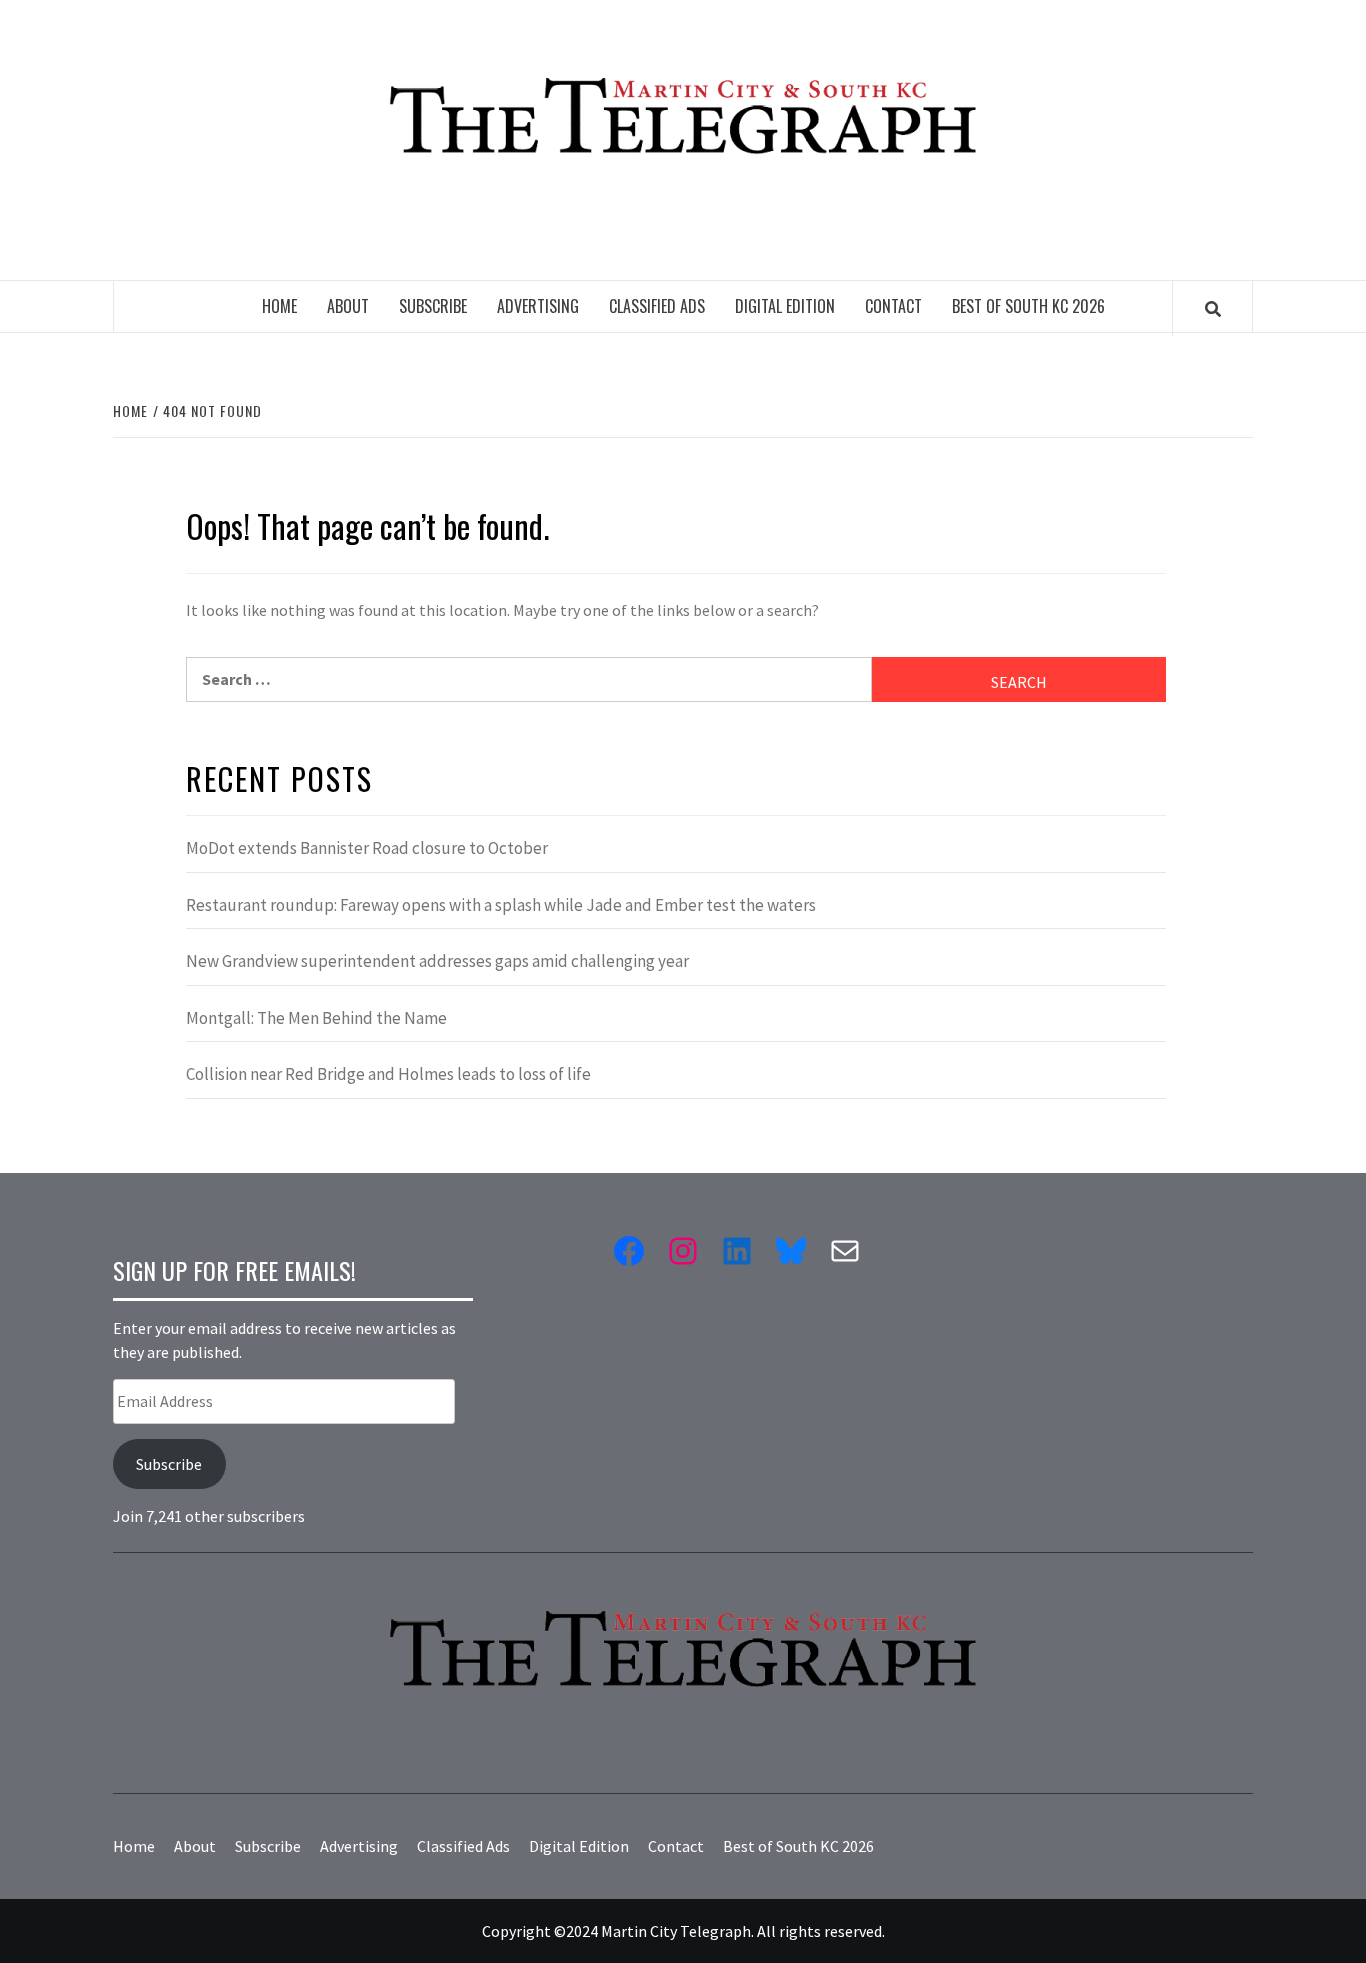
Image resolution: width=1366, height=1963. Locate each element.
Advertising (538, 306)
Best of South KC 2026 (1028, 306)
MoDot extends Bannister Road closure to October (367, 848)
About (348, 306)
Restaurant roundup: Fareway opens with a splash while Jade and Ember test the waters (501, 905)
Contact (893, 306)
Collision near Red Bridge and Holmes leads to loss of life (388, 1074)
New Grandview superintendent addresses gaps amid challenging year (437, 961)
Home (279, 306)
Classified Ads (657, 306)
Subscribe (433, 306)
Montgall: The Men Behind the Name (316, 1018)
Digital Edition (785, 306)
